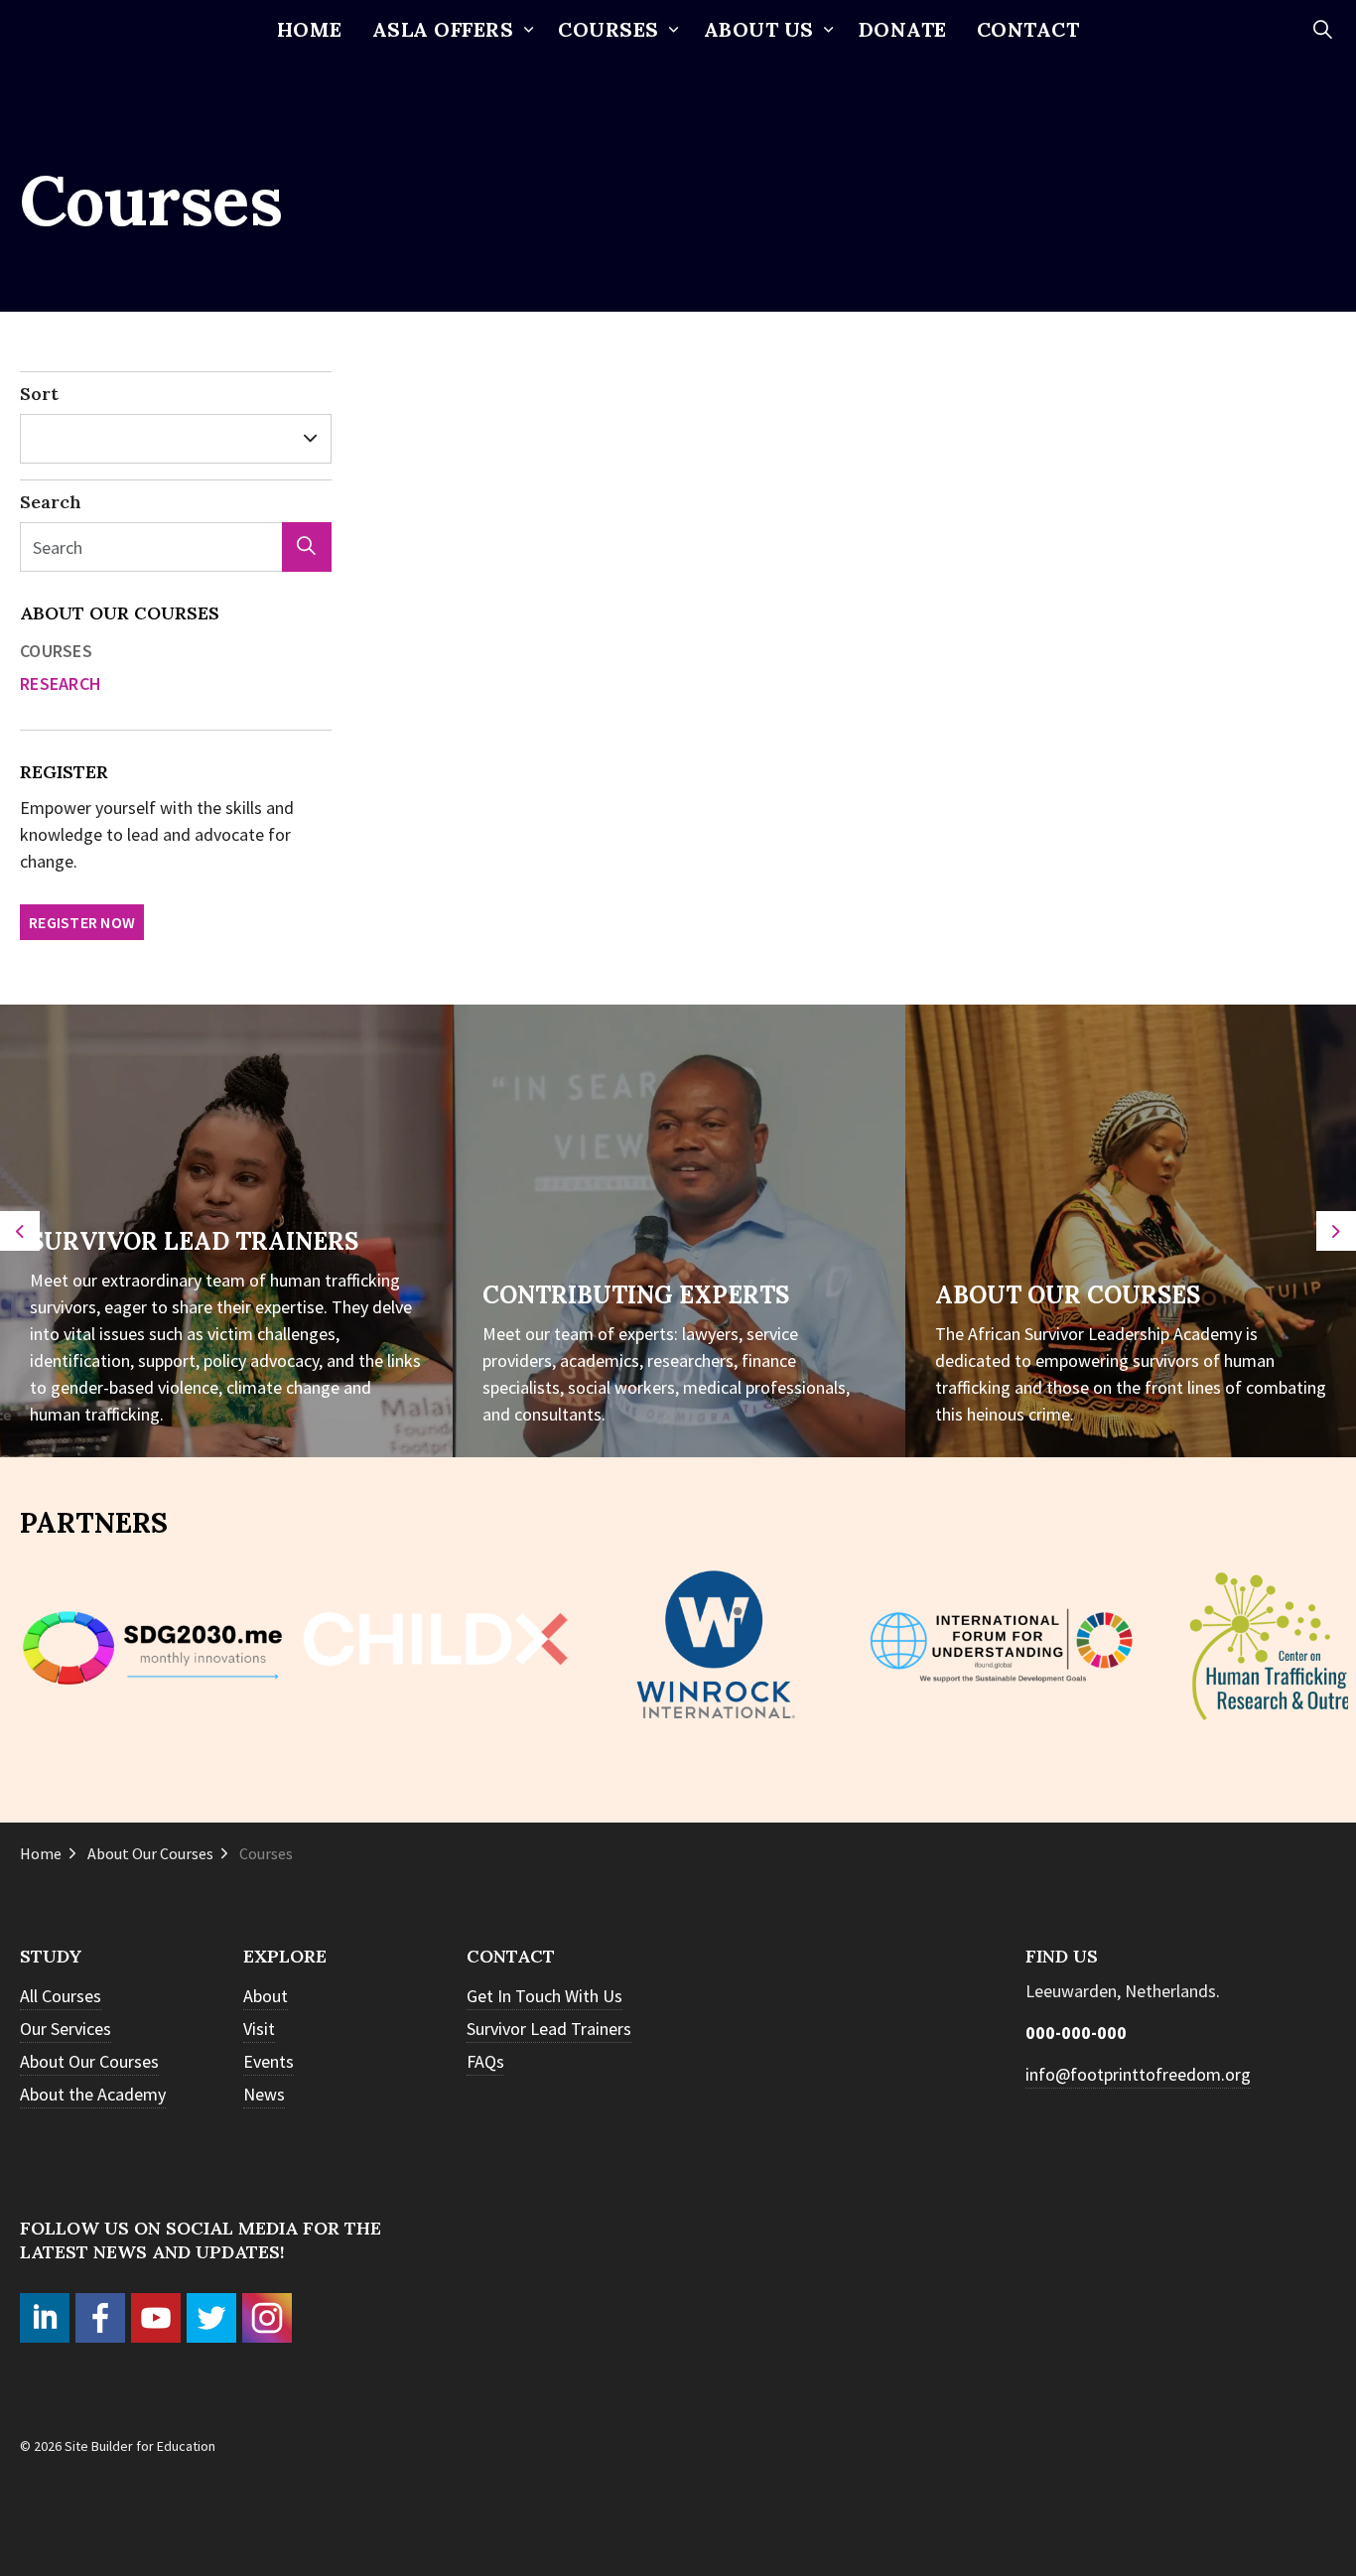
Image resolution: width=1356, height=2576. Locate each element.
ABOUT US (759, 29)
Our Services (66, 2029)
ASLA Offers (443, 29)
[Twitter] (211, 2318)
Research (61, 683)
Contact (1028, 29)
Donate (903, 29)
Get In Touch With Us (544, 1996)
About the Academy (93, 2094)
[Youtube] (156, 2318)
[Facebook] (100, 2318)
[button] (307, 547)
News (264, 2094)
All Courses (61, 1996)
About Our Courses (120, 613)
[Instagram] (267, 2318)
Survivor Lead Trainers (549, 2029)
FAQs (485, 2061)
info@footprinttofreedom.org (1138, 2074)
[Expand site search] (1322, 30)
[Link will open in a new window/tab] (1002, 1645)
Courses (56, 651)
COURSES (609, 29)
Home (310, 29)
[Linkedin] (45, 2318)
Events (269, 2061)
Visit (259, 2029)
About (266, 1996)
